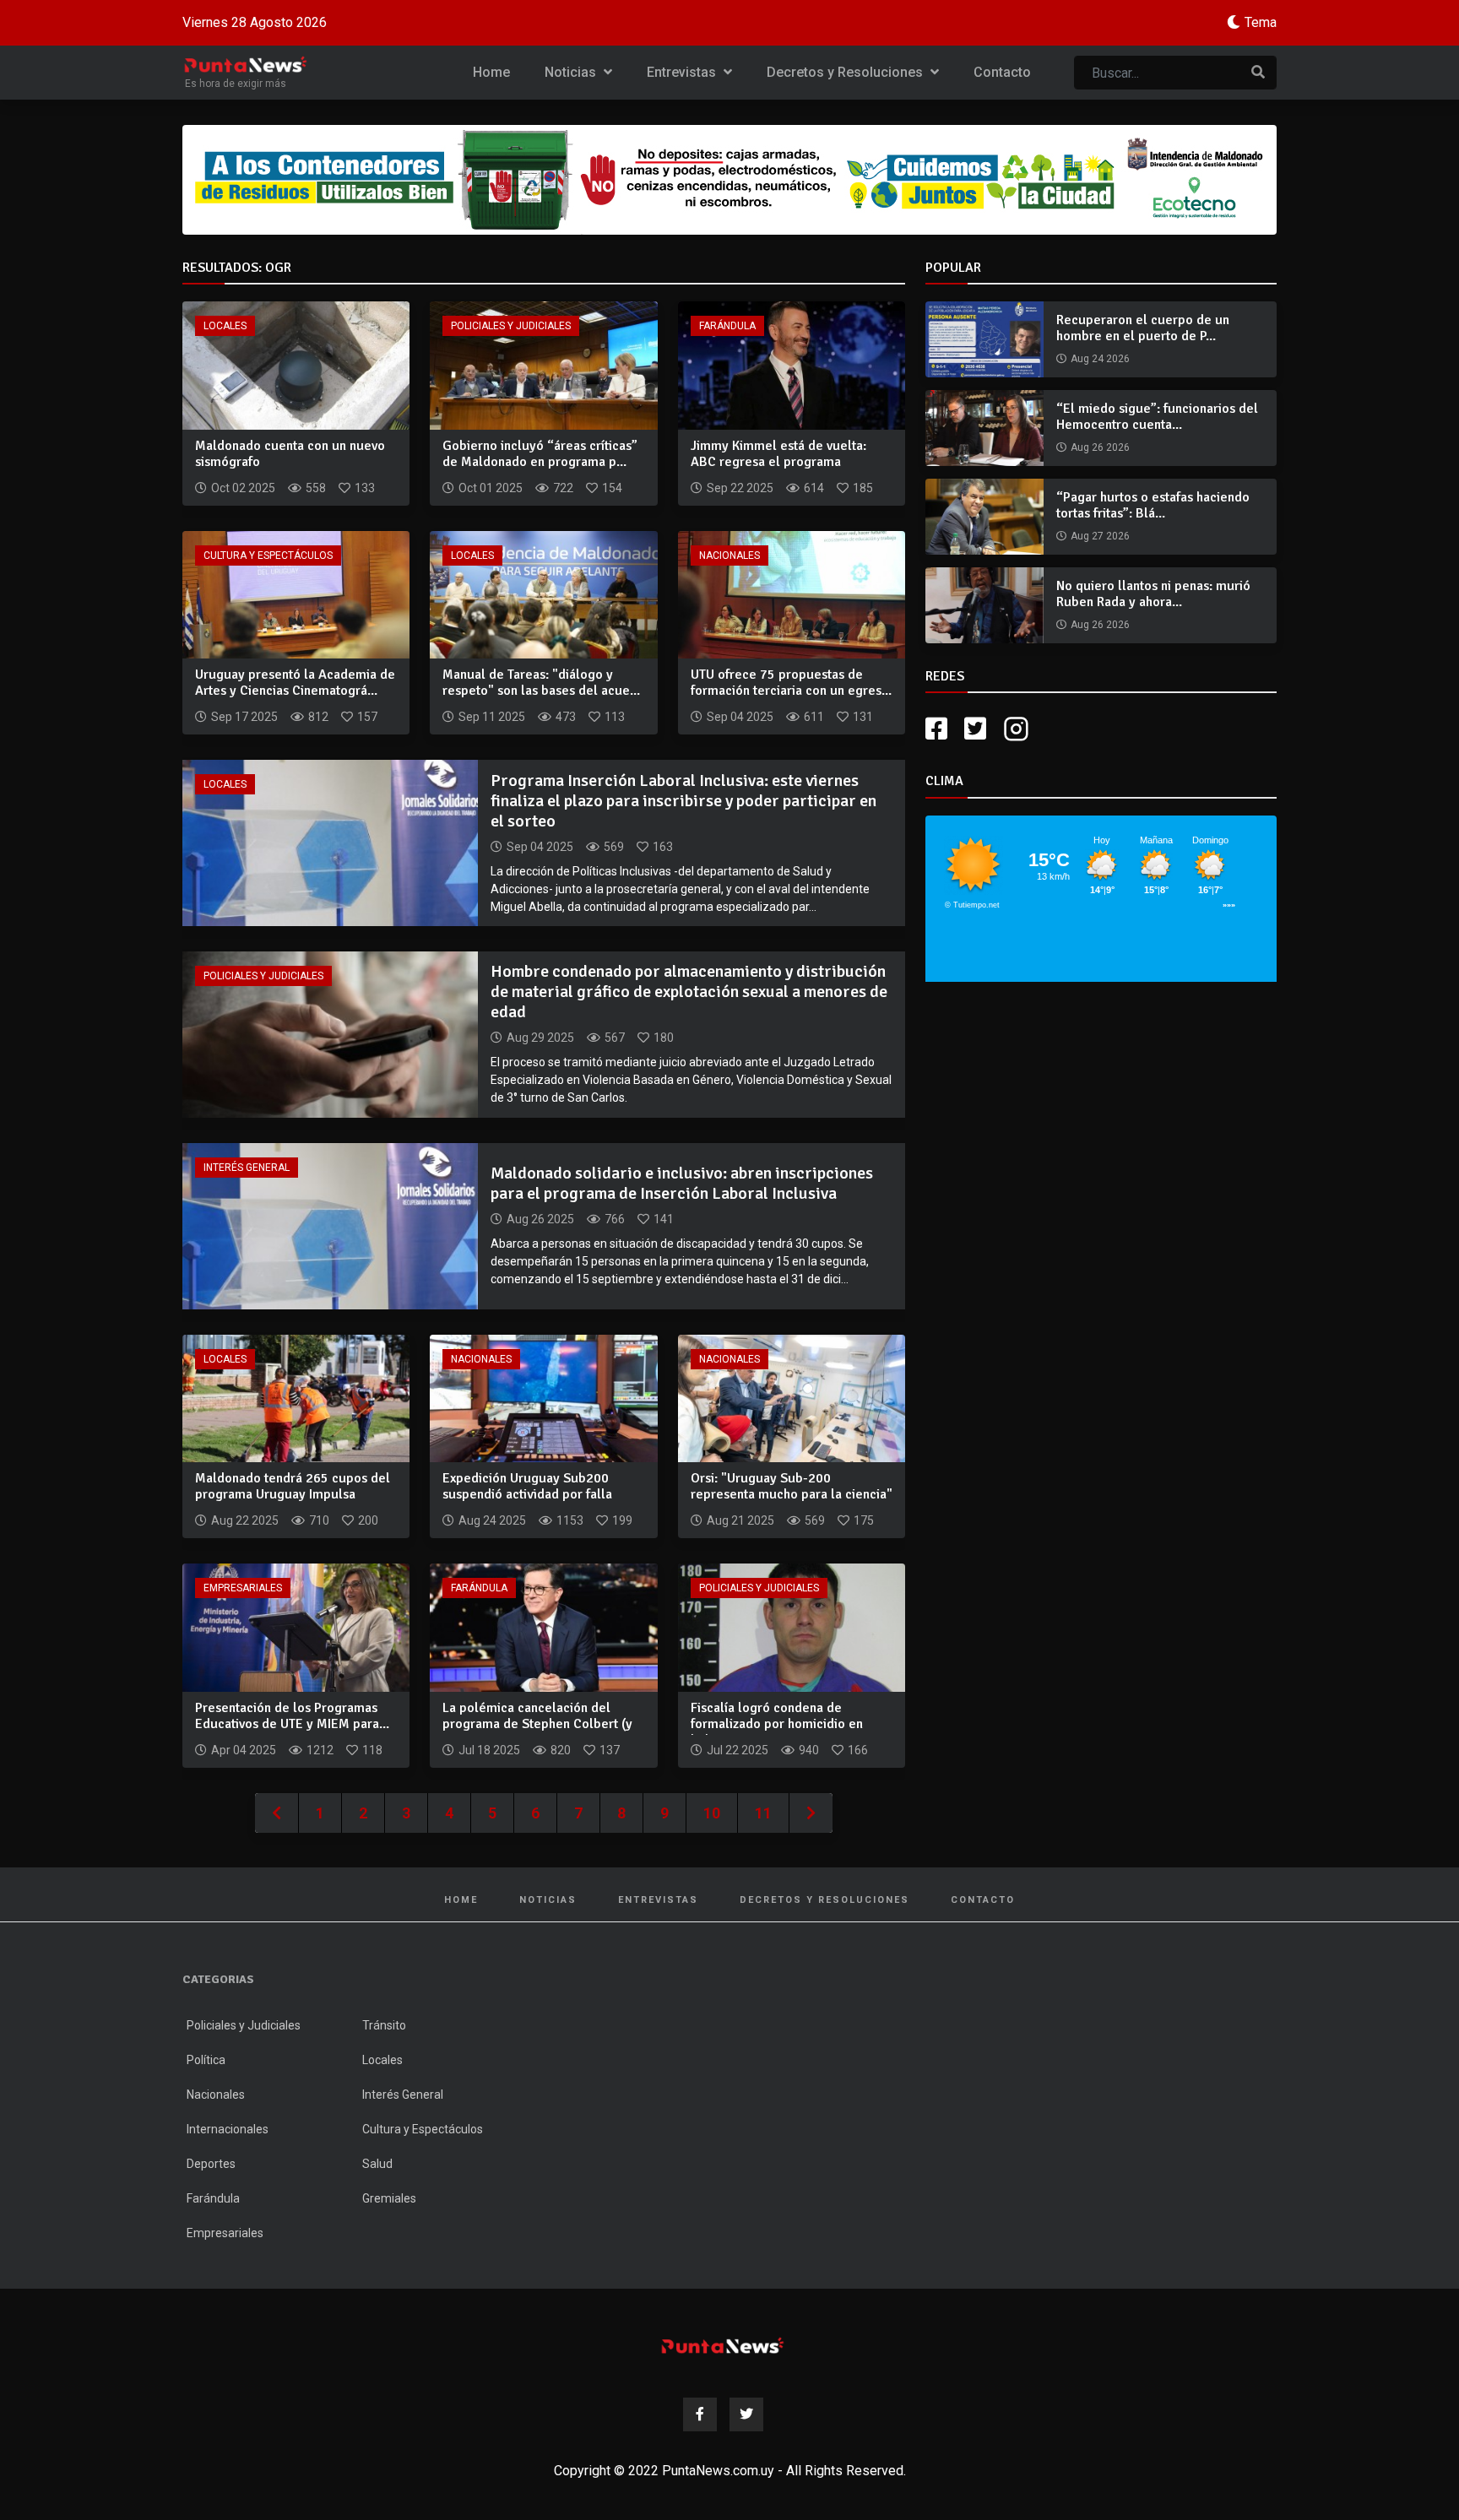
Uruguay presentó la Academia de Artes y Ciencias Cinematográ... (295, 683)
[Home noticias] (723, 2346)
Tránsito (384, 2025)
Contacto (1002, 72)
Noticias (572, 72)
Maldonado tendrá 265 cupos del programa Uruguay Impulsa (293, 1486)
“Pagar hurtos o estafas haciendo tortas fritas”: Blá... (1153, 505)
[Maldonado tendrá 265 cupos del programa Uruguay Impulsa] (296, 1398)
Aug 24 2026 (1100, 359)
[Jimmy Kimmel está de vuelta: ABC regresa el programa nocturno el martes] (792, 364)
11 (763, 1813)
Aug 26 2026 (1100, 447)
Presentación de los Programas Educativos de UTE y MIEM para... (292, 1716)
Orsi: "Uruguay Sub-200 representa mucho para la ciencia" (792, 1486)
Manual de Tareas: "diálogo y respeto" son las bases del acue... (541, 683)
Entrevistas (683, 72)
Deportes (211, 2164)
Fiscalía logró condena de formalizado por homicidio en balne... (777, 1724)
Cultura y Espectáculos (268, 555)
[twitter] (975, 729)
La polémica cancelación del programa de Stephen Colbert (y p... (537, 1724)
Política (206, 2060)
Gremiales (389, 2198)
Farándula (727, 326)
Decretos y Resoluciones (846, 72)
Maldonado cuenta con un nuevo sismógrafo (290, 454)
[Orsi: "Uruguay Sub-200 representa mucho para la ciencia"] (792, 1398)
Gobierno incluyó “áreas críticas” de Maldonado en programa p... (540, 454)
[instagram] (1018, 729)
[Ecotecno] (729, 180)
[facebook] (936, 729)
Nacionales (729, 555)
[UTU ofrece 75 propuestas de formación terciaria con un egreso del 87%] (792, 594)
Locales (225, 326)
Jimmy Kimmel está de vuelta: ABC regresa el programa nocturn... (778, 462)
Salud (377, 2164)
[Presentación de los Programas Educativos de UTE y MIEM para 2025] (296, 1626)
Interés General (247, 1168)
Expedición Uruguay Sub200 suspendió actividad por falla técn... (527, 1494)
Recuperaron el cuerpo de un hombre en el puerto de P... (1143, 328)
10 (712, 1813)
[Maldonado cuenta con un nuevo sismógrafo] (296, 364)
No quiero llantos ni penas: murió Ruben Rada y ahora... (1153, 594)
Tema (1261, 22)
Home (491, 72)
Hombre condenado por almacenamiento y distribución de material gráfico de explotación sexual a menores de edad (689, 992)
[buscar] (1258, 73)
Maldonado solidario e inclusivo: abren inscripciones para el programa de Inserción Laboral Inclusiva (682, 1183)
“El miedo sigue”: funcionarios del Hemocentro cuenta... (1157, 417)
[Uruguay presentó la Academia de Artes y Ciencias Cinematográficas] (296, 594)
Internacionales (228, 2129)
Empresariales (243, 1588)
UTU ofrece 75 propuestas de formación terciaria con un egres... (791, 683)
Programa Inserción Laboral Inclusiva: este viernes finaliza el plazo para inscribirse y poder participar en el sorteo (683, 801)
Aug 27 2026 (1100, 536)
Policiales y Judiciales (511, 326)
